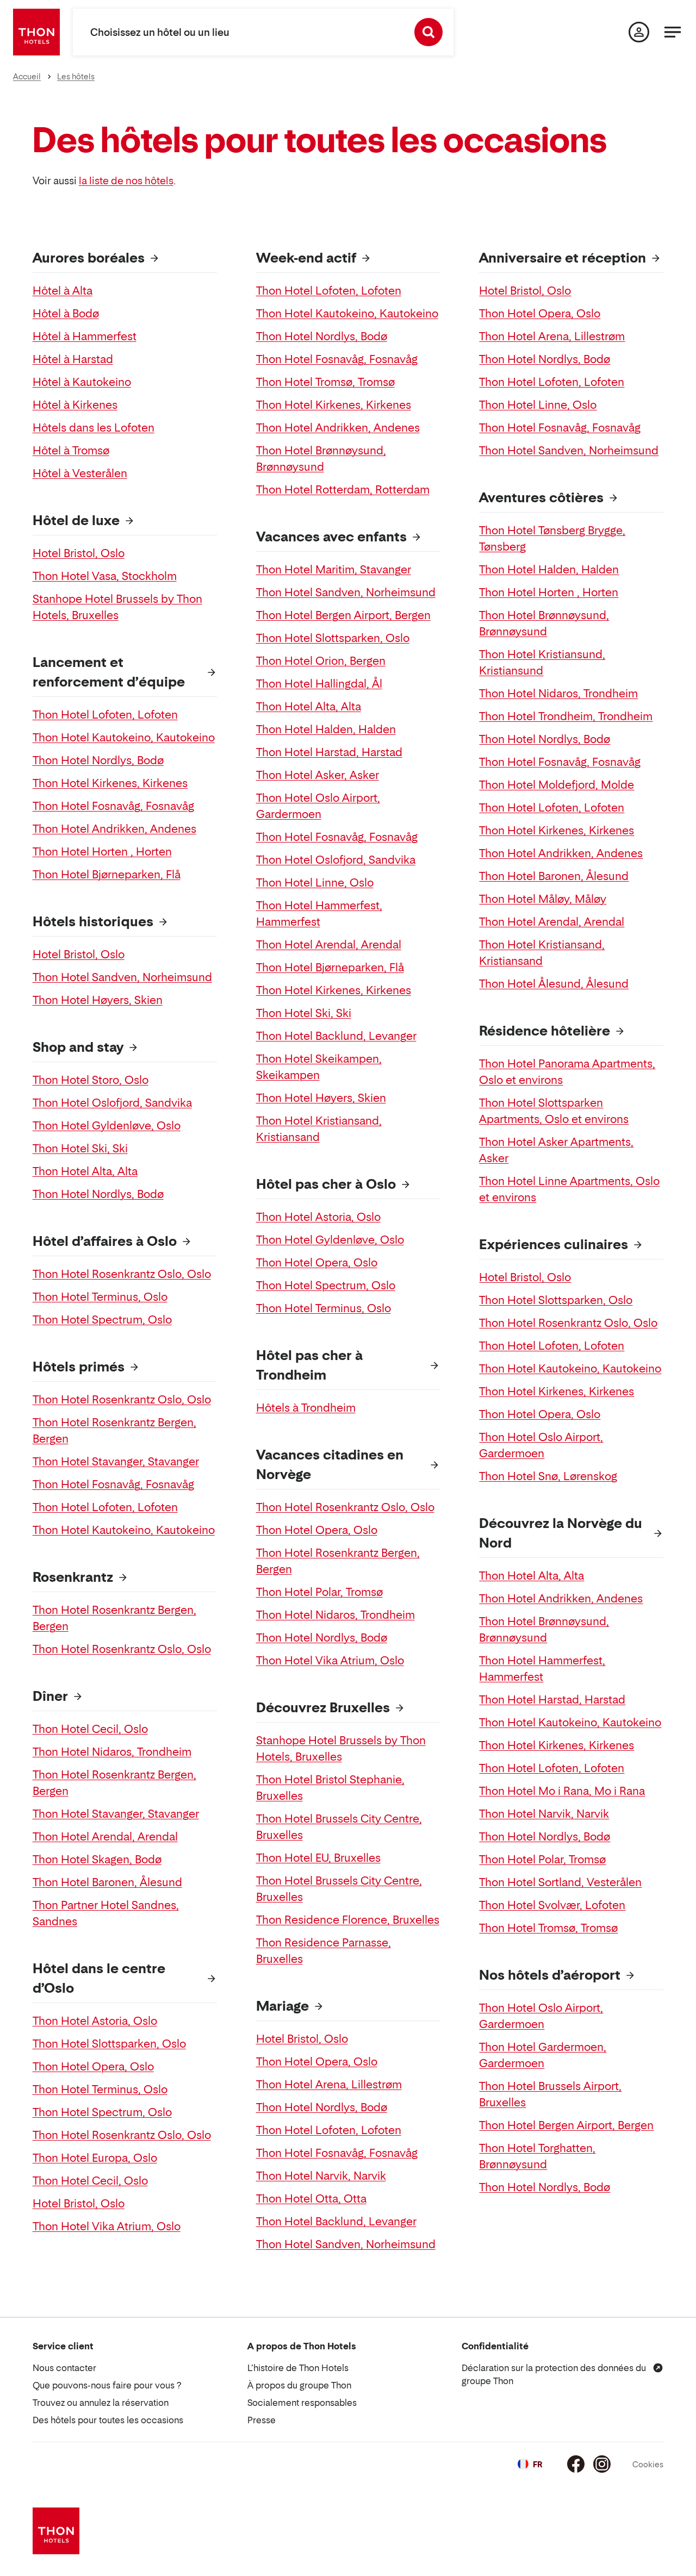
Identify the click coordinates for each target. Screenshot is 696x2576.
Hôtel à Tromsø (71, 451)
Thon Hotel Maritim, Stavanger (334, 570)
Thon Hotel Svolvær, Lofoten (552, 1905)
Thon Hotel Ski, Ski (80, 1149)
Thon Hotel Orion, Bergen (321, 661)
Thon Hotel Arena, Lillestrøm (329, 2085)
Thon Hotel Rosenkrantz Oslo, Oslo (122, 1274)
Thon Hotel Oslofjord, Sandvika (112, 1103)
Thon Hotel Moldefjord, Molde (557, 785)
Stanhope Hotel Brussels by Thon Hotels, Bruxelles (117, 607)
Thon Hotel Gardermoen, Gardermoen (543, 2055)
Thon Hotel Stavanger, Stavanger (116, 1462)
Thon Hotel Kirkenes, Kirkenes (110, 783)
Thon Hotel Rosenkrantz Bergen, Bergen (114, 1431)
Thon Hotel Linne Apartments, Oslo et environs (569, 1189)
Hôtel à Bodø (66, 314)
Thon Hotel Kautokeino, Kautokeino (124, 738)
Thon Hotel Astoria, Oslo (95, 2021)
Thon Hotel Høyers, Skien (98, 1000)
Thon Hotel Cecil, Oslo (90, 1729)
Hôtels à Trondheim (306, 1408)
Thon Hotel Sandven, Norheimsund (122, 977)
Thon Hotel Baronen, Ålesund (107, 1882)
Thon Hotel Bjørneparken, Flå (107, 875)
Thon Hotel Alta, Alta (85, 1171)
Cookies (648, 2464)
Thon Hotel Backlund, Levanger (336, 1036)
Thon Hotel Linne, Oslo (315, 883)
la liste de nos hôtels (126, 181)
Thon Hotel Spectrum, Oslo (102, 1320)
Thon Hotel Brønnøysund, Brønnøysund (321, 459)
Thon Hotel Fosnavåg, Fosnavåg (113, 806)
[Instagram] (602, 2464)
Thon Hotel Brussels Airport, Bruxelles (550, 2094)
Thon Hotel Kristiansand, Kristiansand (319, 1129)
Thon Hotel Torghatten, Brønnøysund (537, 2156)
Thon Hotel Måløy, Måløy (543, 899)
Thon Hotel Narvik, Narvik (321, 2176)
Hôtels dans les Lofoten (94, 428)
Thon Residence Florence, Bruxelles (348, 1920)
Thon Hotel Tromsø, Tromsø (325, 382)
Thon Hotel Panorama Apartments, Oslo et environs (567, 1072)
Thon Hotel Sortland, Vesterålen (560, 1882)
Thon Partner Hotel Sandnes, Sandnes (106, 1913)
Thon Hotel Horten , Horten (102, 852)
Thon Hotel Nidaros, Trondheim (112, 1752)
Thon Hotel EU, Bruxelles (318, 1858)
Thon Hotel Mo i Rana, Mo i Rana (562, 1791)
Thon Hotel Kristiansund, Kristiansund (542, 663)
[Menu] (673, 32)
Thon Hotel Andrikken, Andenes (114, 829)
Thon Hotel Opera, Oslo (93, 2067)
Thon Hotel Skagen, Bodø (97, 1860)
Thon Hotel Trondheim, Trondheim (566, 716)
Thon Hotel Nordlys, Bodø (98, 760)
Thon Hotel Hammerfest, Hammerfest (319, 914)
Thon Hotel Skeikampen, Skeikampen (319, 1067)
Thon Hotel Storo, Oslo (91, 1080)
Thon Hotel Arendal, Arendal (105, 1837)
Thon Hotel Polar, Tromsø (319, 1592)
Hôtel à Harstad (73, 359)
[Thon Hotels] (36, 32)
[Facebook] (576, 2464)
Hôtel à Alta (63, 291)
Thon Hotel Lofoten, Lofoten (105, 715)
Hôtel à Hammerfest (85, 336)
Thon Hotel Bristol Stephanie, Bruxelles (330, 1788)
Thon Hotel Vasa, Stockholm (105, 576)
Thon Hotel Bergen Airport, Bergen (343, 615)
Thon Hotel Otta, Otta (311, 2199)
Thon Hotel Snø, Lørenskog (548, 1476)
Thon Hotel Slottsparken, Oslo (109, 2044)
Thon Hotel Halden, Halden (326, 729)
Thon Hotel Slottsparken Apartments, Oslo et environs (554, 1111)
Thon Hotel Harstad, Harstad (329, 752)
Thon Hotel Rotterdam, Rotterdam (343, 490)
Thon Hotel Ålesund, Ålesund (554, 984)
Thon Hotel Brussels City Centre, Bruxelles (339, 1827)
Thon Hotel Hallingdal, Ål (319, 684)
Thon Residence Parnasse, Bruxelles (324, 1951)
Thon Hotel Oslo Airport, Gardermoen (318, 806)
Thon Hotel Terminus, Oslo (100, 1297)
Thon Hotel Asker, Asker (318, 775)
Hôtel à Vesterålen (80, 473)
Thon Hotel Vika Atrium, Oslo (107, 2226)
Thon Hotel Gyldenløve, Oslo (107, 1126)
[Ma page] (639, 32)
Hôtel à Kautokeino (82, 382)
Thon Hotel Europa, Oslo (95, 2158)
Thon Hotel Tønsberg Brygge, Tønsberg (552, 539)
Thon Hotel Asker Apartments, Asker (556, 1150)
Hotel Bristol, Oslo (79, 553)
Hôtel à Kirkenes (75, 405)
